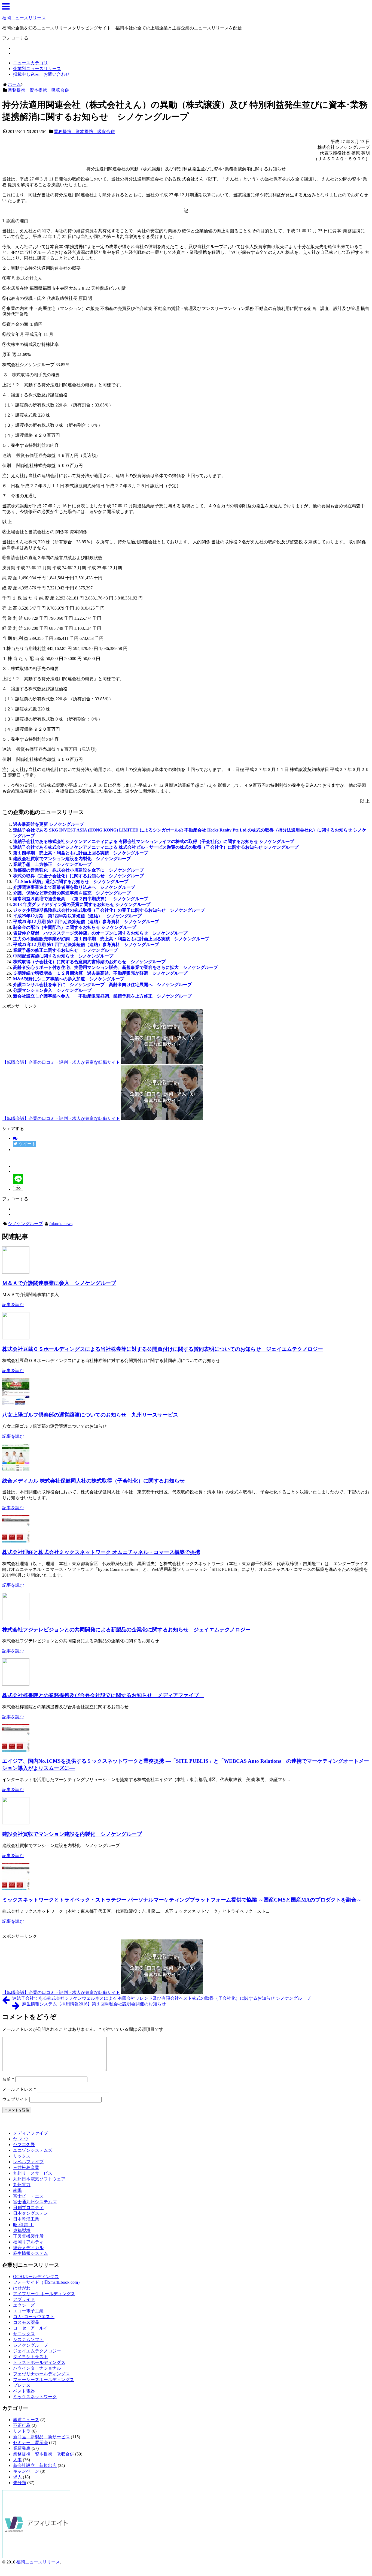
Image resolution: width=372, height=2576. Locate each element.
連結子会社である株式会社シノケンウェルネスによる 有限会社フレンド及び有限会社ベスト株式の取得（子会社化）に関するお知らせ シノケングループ (161, 1998)
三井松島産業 (26, 2167)
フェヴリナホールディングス (41, 2374)
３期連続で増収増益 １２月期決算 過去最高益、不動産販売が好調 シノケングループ (100, 973)
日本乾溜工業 (26, 2219)
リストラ (22, 2431)
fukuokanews (61, 1224)
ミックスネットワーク (35, 2397)
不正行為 (22, 2425)
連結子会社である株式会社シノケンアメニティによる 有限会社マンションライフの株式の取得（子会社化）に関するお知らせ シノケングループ (154, 841)
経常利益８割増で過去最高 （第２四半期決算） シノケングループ (81, 899)
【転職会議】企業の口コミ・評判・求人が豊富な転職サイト (61, 1062)
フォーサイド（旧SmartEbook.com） (48, 2282)
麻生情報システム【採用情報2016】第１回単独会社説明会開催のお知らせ (94, 2004)
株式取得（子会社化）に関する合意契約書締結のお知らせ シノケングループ (89, 962)
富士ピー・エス (28, 2196)
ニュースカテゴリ (31, 63)
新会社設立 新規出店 (35, 2465)
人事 (17, 2460)
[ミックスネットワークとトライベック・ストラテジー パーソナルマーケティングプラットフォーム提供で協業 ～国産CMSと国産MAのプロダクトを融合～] (16, 1889)
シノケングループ (25, 1224)
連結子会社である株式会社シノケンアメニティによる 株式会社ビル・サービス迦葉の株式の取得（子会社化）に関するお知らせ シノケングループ (156, 847)
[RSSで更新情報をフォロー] (15, 53)
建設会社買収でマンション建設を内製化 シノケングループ (72, 859)
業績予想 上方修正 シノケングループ (52, 864)
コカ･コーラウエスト (34, 2317)
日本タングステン (31, 2213)
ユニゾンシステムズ (33, 2150)
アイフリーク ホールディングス (44, 2294)
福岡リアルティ (28, 2242)
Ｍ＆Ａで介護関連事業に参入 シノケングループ (59, 1283)
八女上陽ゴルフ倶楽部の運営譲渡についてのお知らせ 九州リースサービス (90, 1415)
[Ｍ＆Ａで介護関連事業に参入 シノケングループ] (16, 1272)
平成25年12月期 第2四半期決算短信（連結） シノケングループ (77, 916)
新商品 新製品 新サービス (41, 2437)
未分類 (20, 2483)
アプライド (24, 2299)
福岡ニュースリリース (24, 18)
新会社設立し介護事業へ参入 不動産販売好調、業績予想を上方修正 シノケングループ (102, 996)
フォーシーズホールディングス (44, 2380)
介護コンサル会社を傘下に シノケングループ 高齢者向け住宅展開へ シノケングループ (102, 985)
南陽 (17, 2190)
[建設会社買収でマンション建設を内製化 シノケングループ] (16, 1823)
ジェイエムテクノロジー (37, 2351)
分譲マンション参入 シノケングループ (52, 990)
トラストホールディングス (39, 2362)
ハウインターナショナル (37, 2368)
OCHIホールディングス (36, 2277)
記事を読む (13, 1305)
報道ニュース (26, 2420)
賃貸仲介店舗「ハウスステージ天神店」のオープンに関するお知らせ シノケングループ (100, 933)
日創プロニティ (28, 2208)
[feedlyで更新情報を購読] (15, 48)
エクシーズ (24, 2305)
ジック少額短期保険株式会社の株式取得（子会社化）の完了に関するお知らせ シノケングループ (109, 910)
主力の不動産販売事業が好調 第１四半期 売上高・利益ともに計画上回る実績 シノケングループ (111, 939)
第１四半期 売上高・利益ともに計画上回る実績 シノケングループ (81, 853)
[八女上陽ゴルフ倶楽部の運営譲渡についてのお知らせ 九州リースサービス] (16, 1404)
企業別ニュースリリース (37, 69)
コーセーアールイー (33, 2328)
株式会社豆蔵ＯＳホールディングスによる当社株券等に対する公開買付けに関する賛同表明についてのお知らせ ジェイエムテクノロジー (163, 1349)
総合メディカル (28, 2248)
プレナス (22, 2385)
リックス (22, 2156)
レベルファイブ (28, 2162)
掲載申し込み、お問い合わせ (41, 74)
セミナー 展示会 (31, 2443)
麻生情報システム (31, 2253)
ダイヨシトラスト (31, 2357)
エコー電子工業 (28, 2311)
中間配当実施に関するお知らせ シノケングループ (63, 956)
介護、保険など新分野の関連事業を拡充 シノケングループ (72, 893)
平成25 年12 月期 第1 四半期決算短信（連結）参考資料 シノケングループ (86, 944)
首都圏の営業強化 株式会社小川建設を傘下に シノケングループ (78, 870)
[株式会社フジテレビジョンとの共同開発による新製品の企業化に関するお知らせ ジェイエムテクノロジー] (16, 1618)
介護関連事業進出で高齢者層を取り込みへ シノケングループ (74, 887)
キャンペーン (26, 2471)
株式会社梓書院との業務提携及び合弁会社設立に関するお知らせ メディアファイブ (103, 1695)
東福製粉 (22, 2230)
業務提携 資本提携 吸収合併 (84, 132)
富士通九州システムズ (35, 2202)
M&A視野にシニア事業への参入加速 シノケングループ (69, 979)
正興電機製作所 (28, 2236)
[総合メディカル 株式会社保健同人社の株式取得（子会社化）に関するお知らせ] (16, 1470)
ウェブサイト (15, 2099)
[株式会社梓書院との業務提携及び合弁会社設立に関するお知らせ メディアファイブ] (16, 1684)
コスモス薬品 (26, 2322)
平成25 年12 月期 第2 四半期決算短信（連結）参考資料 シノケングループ (86, 922)
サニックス (24, 2334)
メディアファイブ (31, 2133)
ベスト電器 (24, 2391)
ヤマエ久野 (24, 2145)
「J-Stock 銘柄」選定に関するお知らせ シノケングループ (71, 882)
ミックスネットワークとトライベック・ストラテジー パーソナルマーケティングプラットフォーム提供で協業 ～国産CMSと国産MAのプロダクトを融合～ (182, 1900)
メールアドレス (19, 2089)
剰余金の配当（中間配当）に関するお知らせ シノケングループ (75, 927)
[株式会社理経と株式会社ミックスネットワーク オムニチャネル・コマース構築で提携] (16, 1541)
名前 (8, 2079)
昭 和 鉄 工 (23, 2225)
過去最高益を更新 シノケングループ (48, 824)
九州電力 (22, 2185)
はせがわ (22, 2288)
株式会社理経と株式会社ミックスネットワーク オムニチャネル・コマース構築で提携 (101, 1552)
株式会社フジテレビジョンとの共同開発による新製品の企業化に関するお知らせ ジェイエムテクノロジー (126, 1630)
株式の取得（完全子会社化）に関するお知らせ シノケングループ (81, 876)
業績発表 (22, 2448)
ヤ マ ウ (21, 2139)
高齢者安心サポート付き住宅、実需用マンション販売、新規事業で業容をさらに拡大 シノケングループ (115, 967)
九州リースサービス (33, 2173)
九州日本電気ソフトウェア (39, 2179)
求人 (17, 2477)
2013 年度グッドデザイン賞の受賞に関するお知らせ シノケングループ (82, 904)
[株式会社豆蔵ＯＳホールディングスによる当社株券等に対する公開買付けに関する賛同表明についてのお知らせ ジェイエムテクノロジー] (16, 1338)
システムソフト (28, 2340)
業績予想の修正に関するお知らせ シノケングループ (65, 950)
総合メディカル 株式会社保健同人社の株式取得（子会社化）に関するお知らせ (93, 1481)
